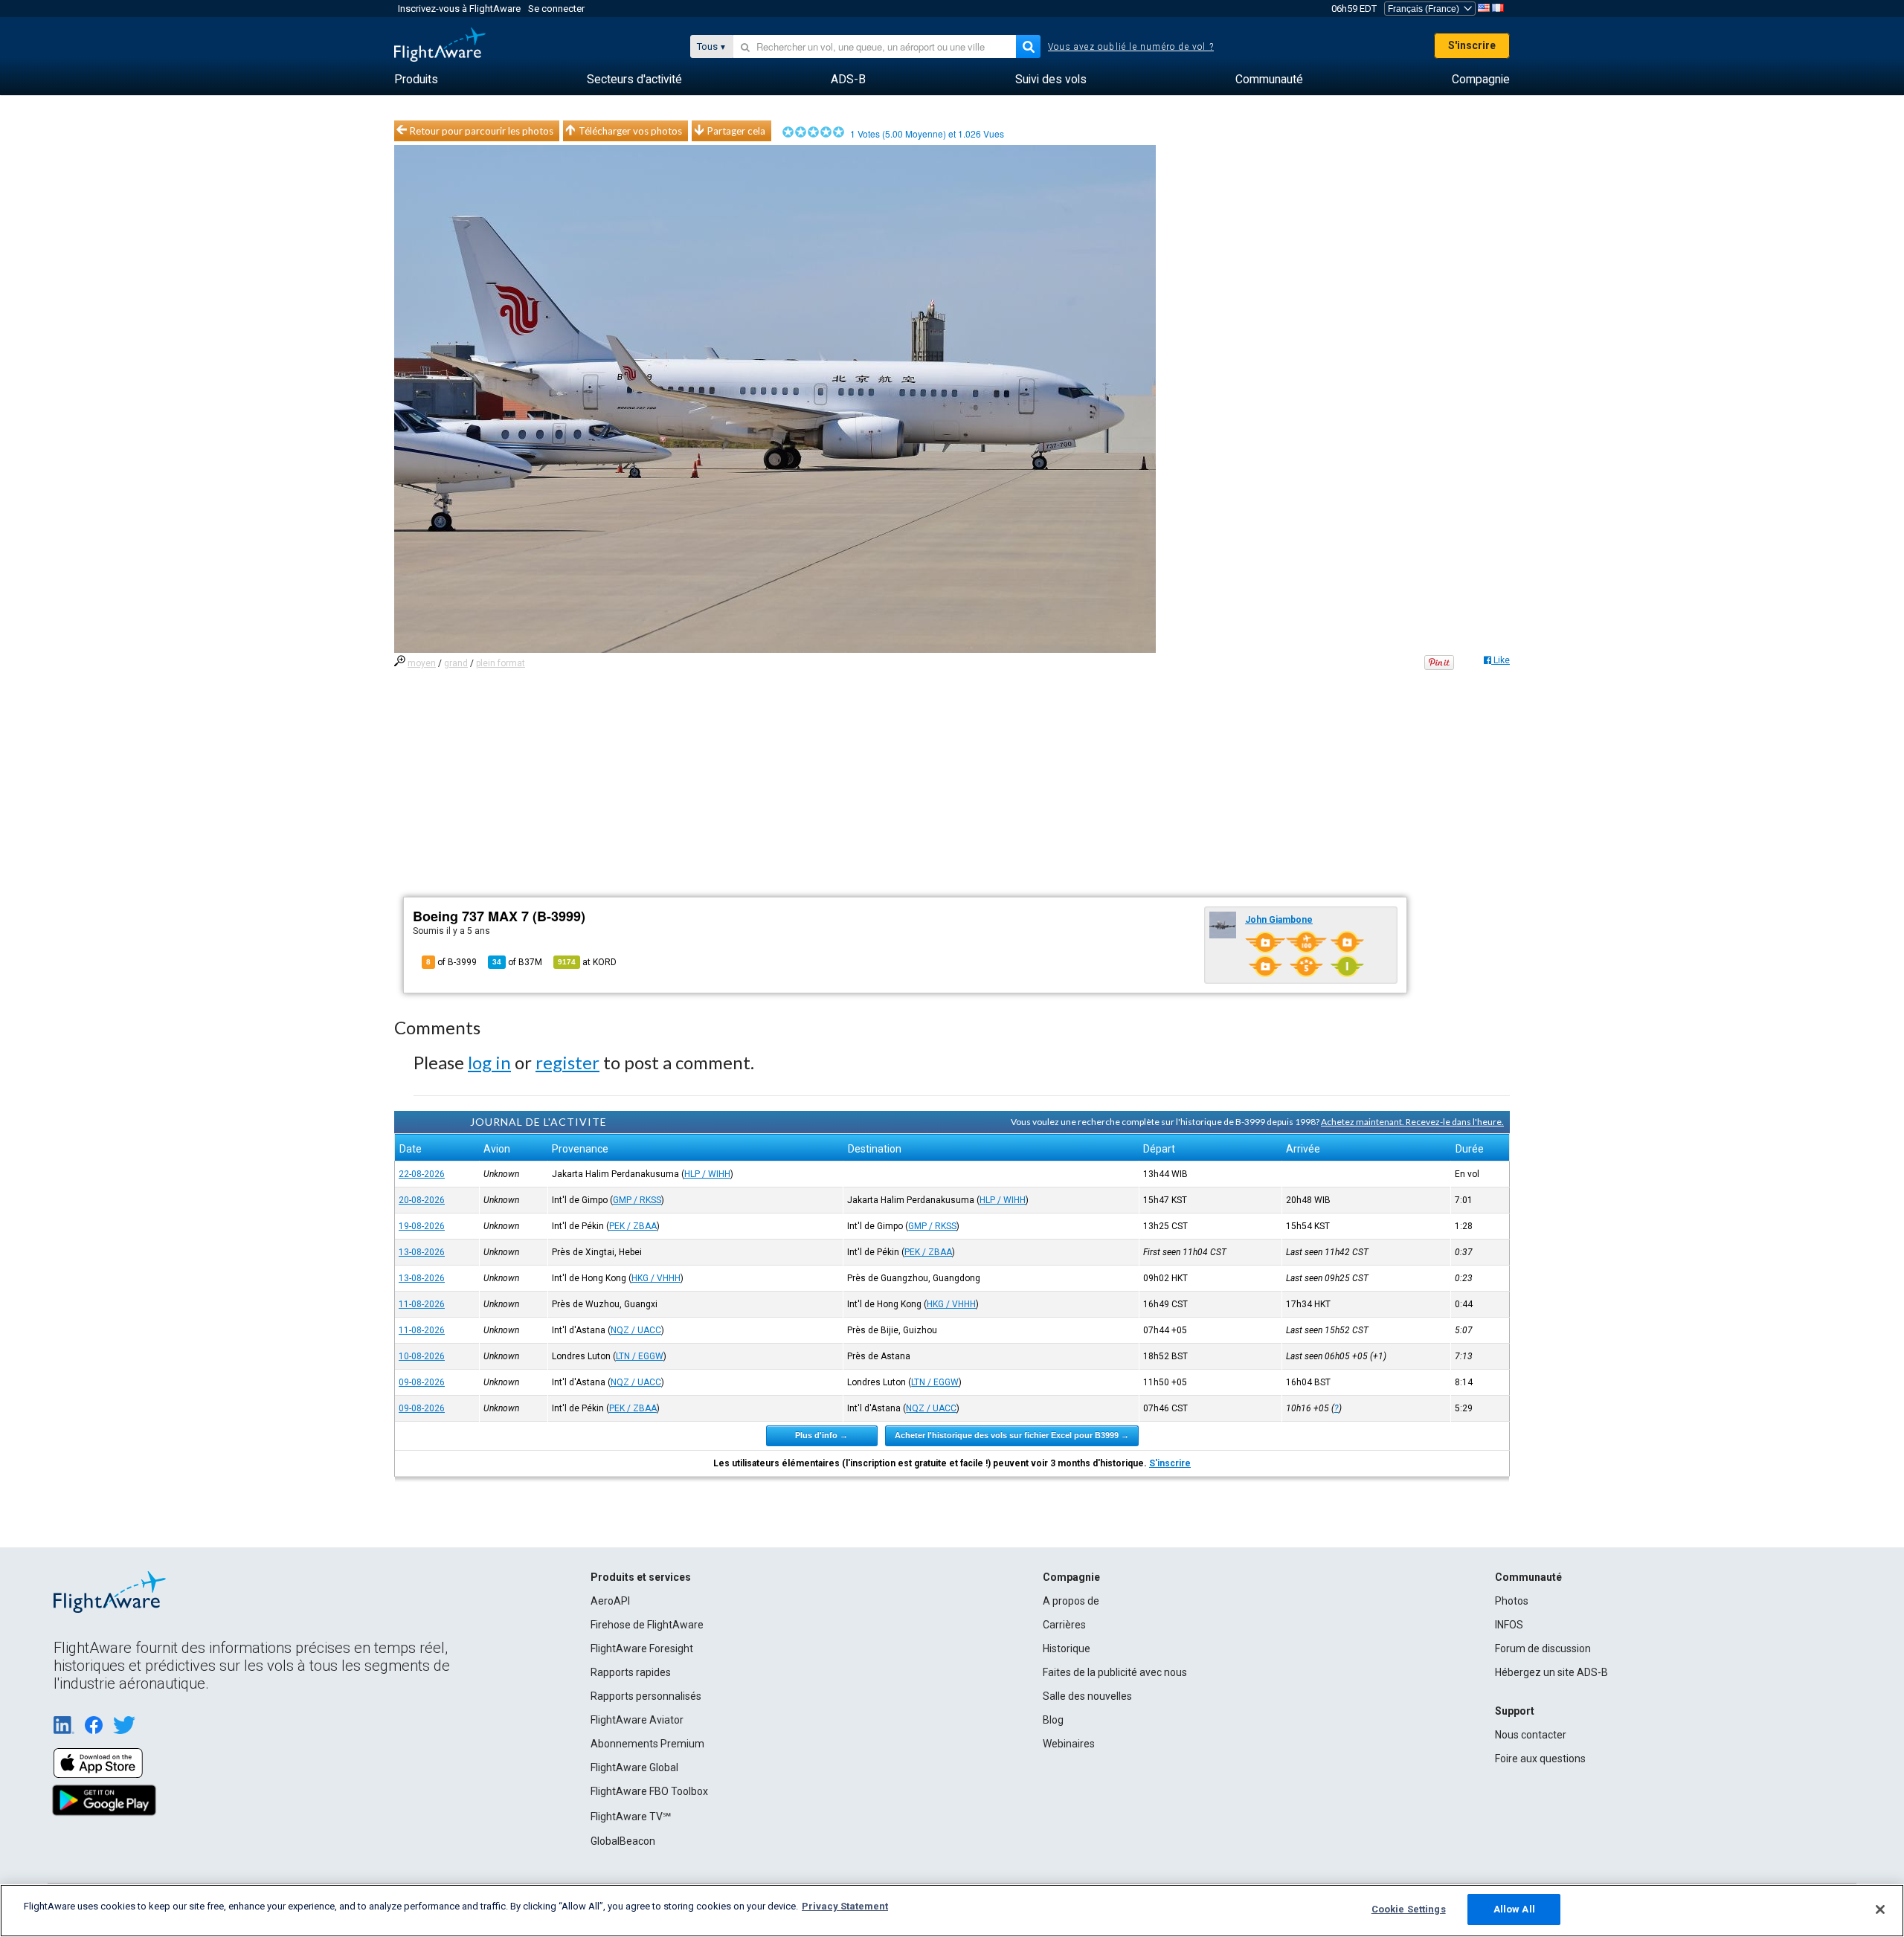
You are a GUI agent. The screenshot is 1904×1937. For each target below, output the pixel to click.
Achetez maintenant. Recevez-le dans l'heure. (1412, 1122)
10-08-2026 (422, 1356)
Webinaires (1069, 1744)
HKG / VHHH (656, 1278)
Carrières (1064, 1625)
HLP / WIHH (707, 1174)
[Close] (1880, 1909)
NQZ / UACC (636, 1330)
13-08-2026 (422, 1252)
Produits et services (641, 1577)
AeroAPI (610, 1601)
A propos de (1071, 1601)
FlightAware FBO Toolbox (649, 1791)
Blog (1053, 1720)
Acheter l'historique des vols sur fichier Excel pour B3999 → (1012, 1435)
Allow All (1514, 1909)
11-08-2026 (422, 1304)
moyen (422, 663)
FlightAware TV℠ (631, 1817)
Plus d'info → (821, 1435)
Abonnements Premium (647, 1744)
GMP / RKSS (637, 1200)
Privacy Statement (845, 1906)
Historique (1067, 1648)
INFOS (1509, 1625)
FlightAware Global (634, 1767)
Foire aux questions (1540, 1759)
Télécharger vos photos (630, 131)
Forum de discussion (1543, 1648)
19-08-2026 (422, 1226)
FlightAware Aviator (637, 1720)
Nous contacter (1531, 1735)
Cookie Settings (1409, 1909)
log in (489, 1062)
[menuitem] (416, 80)
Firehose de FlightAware (647, 1625)
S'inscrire (1472, 45)
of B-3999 (451, 962)
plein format (501, 663)
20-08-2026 (422, 1200)
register (567, 1062)
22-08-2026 (422, 1174)
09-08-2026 (422, 1382)
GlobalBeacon (623, 1841)
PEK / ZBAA (633, 1226)
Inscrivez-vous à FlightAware (459, 9)
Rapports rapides (631, 1672)
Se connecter (556, 9)
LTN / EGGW (640, 1356)
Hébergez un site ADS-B (1551, 1672)
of (517, 962)
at (587, 962)
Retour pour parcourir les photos (482, 131)
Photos (1512, 1601)
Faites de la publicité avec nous (1115, 1672)
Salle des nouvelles (1087, 1696)
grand (456, 663)
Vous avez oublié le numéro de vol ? (1131, 47)
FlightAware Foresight (642, 1648)
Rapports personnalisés (646, 1696)
